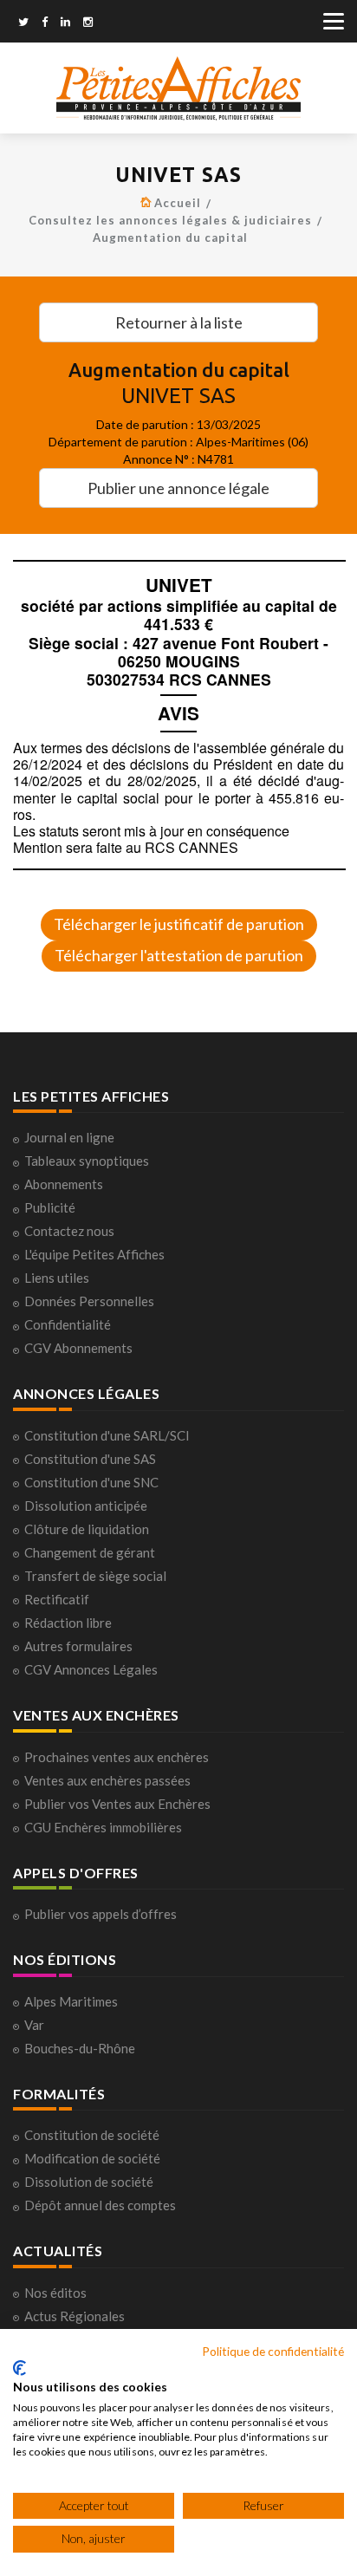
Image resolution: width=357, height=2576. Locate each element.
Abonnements (64, 1184)
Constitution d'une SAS (90, 1459)
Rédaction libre (68, 1623)
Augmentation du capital (170, 237)
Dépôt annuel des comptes (100, 2205)
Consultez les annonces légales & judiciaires (170, 220)
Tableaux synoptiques (87, 1161)
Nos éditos (55, 2293)
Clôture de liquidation (87, 1529)
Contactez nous (69, 1231)
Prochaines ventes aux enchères (117, 1757)
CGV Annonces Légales (91, 1669)
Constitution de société (92, 2135)
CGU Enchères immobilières (103, 1827)
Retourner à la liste (179, 322)
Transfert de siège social (95, 1576)
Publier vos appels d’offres (101, 1914)
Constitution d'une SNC (91, 1482)
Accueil (178, 203)
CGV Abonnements (78, 1348)
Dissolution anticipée (86, 1506)
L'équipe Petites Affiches (94, 1254)
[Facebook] (45, 23)
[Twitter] (23, 23)
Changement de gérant (90, 1552)
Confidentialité (68, 1324)
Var (34, 2025)
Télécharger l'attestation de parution (179, 955)
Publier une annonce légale (178, 488)
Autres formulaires (78, 1646)
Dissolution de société (89, 2182)
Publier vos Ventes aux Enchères (117, 1804)
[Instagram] (88, 23)
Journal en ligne (69, 1137)
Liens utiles (57, 1278)
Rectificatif (57, 1599)
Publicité (50, 1207)
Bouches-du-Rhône (80, 2048)
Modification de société (92, 2158)
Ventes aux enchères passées (107, 1780)
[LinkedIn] (65, 23)
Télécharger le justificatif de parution (179, 924)
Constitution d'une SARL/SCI (107, 1435)
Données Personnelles (89, 1301)
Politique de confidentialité (273, 2351)
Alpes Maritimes (71, 2001)
